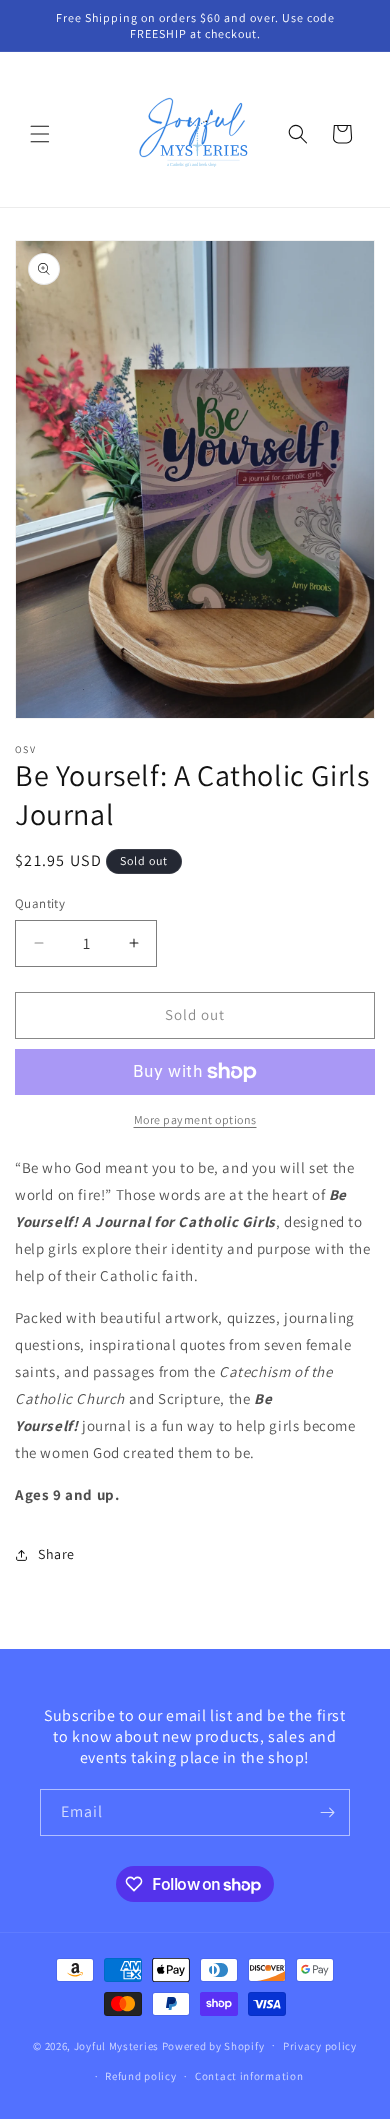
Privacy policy (320, 2046)
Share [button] (56, 1554)
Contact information (249, 2076)
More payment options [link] (195, 1119)
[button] (40, 134)
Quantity (40, 903)
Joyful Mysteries (116, 2045)
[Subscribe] (327, 1812)
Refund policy (140, 2076)
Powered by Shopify (213, 2045)
